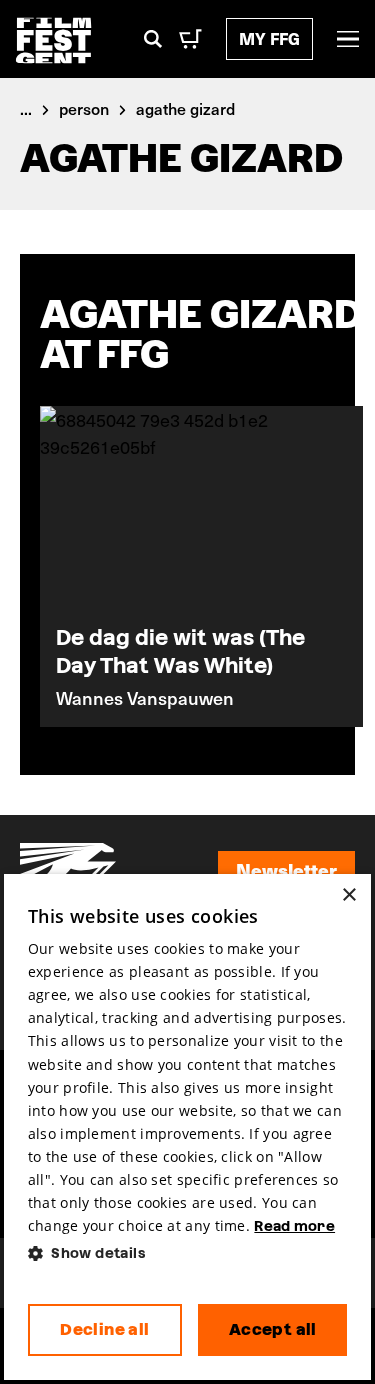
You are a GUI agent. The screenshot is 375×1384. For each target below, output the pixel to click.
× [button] (348, 895)
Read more (294, 1226)
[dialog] (188, 1127)
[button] (188, 1253)
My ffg (269, 38)
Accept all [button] (273, 1329)
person (84, 108)
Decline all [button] (104, 1329)
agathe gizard (185, 108)
